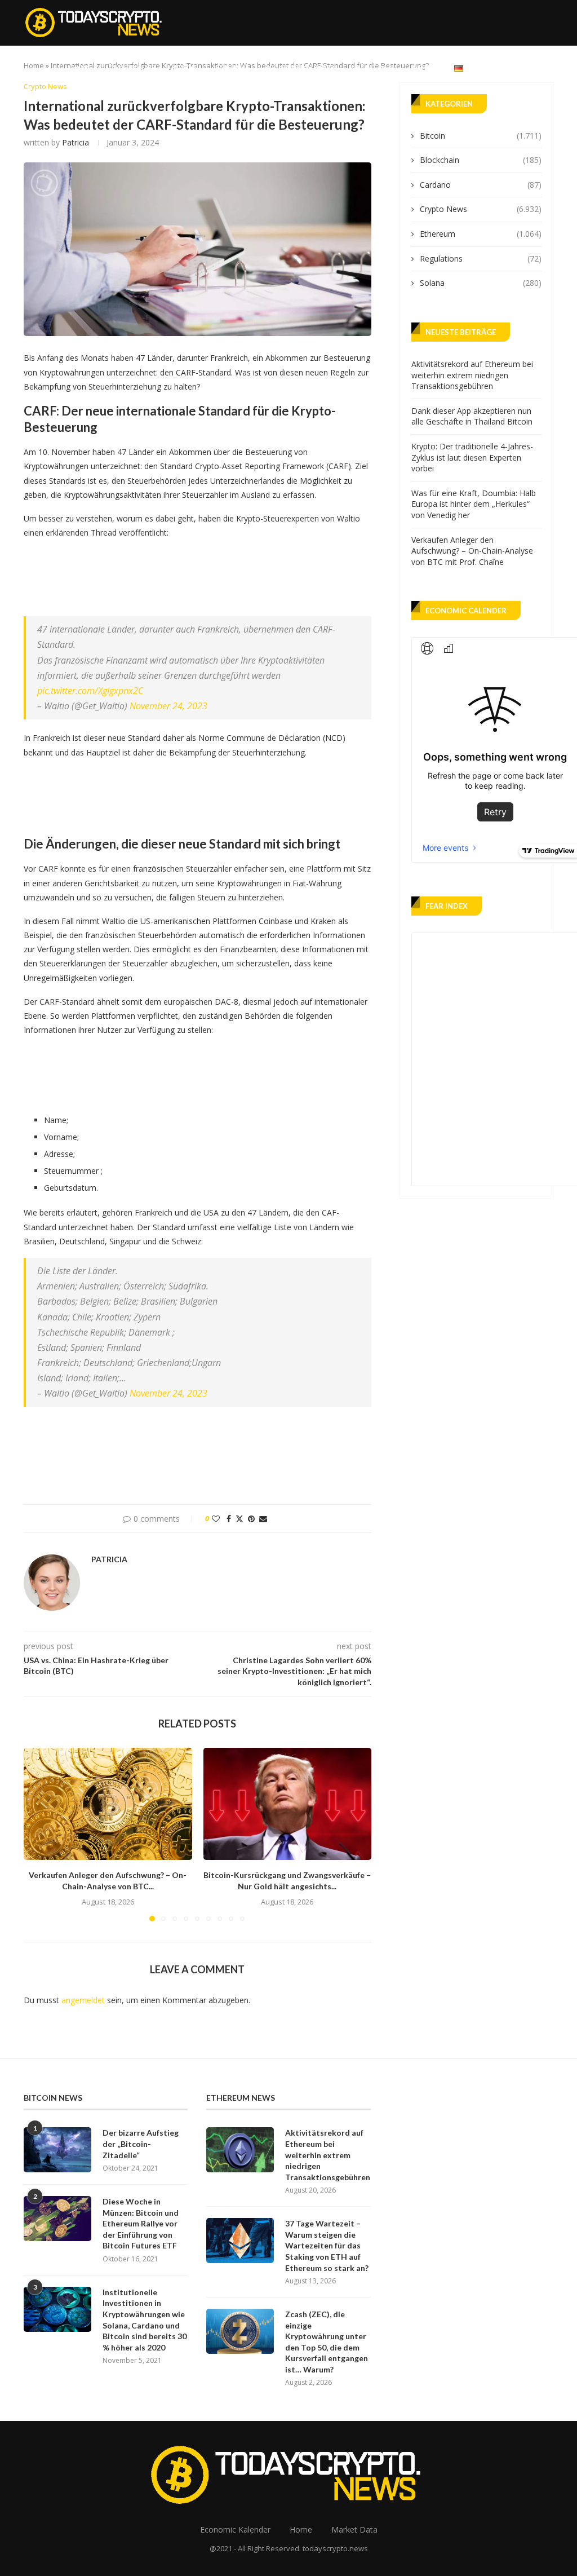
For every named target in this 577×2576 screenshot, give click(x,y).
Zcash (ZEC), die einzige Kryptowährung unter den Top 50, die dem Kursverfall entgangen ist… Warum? (327, 2342)
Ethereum (232, 67)
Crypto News (132, 67)
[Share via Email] (263, 1519)
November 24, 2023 (168, 706)
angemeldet (83, 2000)
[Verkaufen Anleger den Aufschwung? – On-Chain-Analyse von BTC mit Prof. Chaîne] (108, 1804)
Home (83, 67)
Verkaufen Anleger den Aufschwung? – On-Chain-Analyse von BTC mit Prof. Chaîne (472, 551)
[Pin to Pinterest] (251, 1519)
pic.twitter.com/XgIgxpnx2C (90, 691)
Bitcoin (185, 67)
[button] (39, 1834)
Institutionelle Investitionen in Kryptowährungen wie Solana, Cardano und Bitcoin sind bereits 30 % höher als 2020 (145, 2320)
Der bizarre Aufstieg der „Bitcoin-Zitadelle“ (141, 2144)
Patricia (76, 142)
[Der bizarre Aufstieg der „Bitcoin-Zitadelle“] (57, 2150)
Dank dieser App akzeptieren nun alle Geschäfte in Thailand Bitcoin (472, 416)
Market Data (373, 67)
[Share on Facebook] (229, 1519)
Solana (481, 283)
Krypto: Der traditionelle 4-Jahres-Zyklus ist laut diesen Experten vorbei (472, 457)
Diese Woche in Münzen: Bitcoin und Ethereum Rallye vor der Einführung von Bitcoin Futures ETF (141, 2223)
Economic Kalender (300, 67)
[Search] (548, 68)
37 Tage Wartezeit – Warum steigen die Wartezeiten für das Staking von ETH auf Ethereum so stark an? (327, 2245)
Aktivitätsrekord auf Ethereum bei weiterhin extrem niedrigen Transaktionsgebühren (472, 375)
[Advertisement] (229, 575)
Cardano (481, 185)
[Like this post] (216, 1519)
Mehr (421, 67)
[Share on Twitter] (239, 1519)
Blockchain (481, 160)
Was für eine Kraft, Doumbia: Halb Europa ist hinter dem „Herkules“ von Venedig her (474, 504)
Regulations (481, 259)
